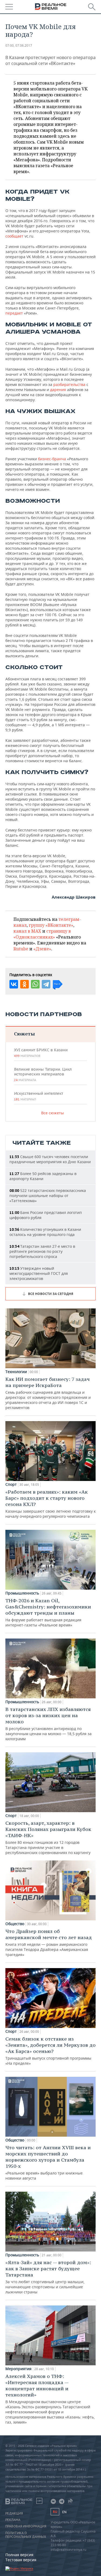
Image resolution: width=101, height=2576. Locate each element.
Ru (55, 2512)
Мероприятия (18, 2369)
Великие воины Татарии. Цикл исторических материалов (43, 1074)
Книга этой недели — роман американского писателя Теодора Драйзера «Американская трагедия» (49, 1943)
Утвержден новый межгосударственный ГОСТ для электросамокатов (39, 1273)
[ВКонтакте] (14, 984)
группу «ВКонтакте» (51, 925)
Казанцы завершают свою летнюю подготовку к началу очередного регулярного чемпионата (50, 1504)
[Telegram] (46, 984)
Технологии (16, 1372)
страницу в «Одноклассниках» (42, 934)
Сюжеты (24, 1034)
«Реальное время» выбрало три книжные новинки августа (48, 2163)
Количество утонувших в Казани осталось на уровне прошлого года (45, 1232)
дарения (58, 390)
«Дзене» (42, 949)
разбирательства (69, 384)
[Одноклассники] (25, 984)
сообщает (14, 236)
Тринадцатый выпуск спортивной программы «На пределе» (50, 2051)
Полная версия (19, 2555)
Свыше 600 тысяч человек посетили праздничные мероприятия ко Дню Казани (50, 1159)
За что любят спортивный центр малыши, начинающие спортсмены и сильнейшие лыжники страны (48, 2277)
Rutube (21, 949)
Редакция (14, 2513)
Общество (15, 1924)
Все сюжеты (53, 1113)
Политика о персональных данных (26, 2535)
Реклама (13, 2520)
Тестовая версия (21, 2560)
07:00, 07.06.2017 (19, 45)
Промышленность (22, 1593)
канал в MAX (27, 931)
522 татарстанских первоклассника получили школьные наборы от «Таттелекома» (48, 1196)
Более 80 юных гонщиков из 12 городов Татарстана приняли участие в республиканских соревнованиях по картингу (48, 1838)
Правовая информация (26, 2526)
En (64, 2512)
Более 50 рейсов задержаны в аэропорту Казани (43, 1176)
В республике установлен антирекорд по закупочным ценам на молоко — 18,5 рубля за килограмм (48, 1724)
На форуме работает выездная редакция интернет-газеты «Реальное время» (48, 1612)
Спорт (11, 1484)
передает (14, 313)
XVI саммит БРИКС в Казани (41, 1053)
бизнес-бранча (52, 459)
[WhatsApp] (35, 984)
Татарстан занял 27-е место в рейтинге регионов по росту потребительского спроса (42, 1251)
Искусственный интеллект (39, 1096)
